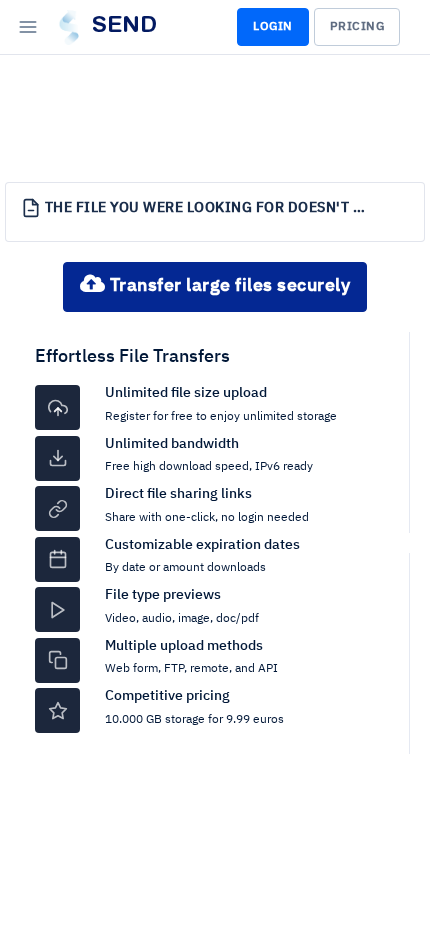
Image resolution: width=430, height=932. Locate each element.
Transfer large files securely (227, 286)
